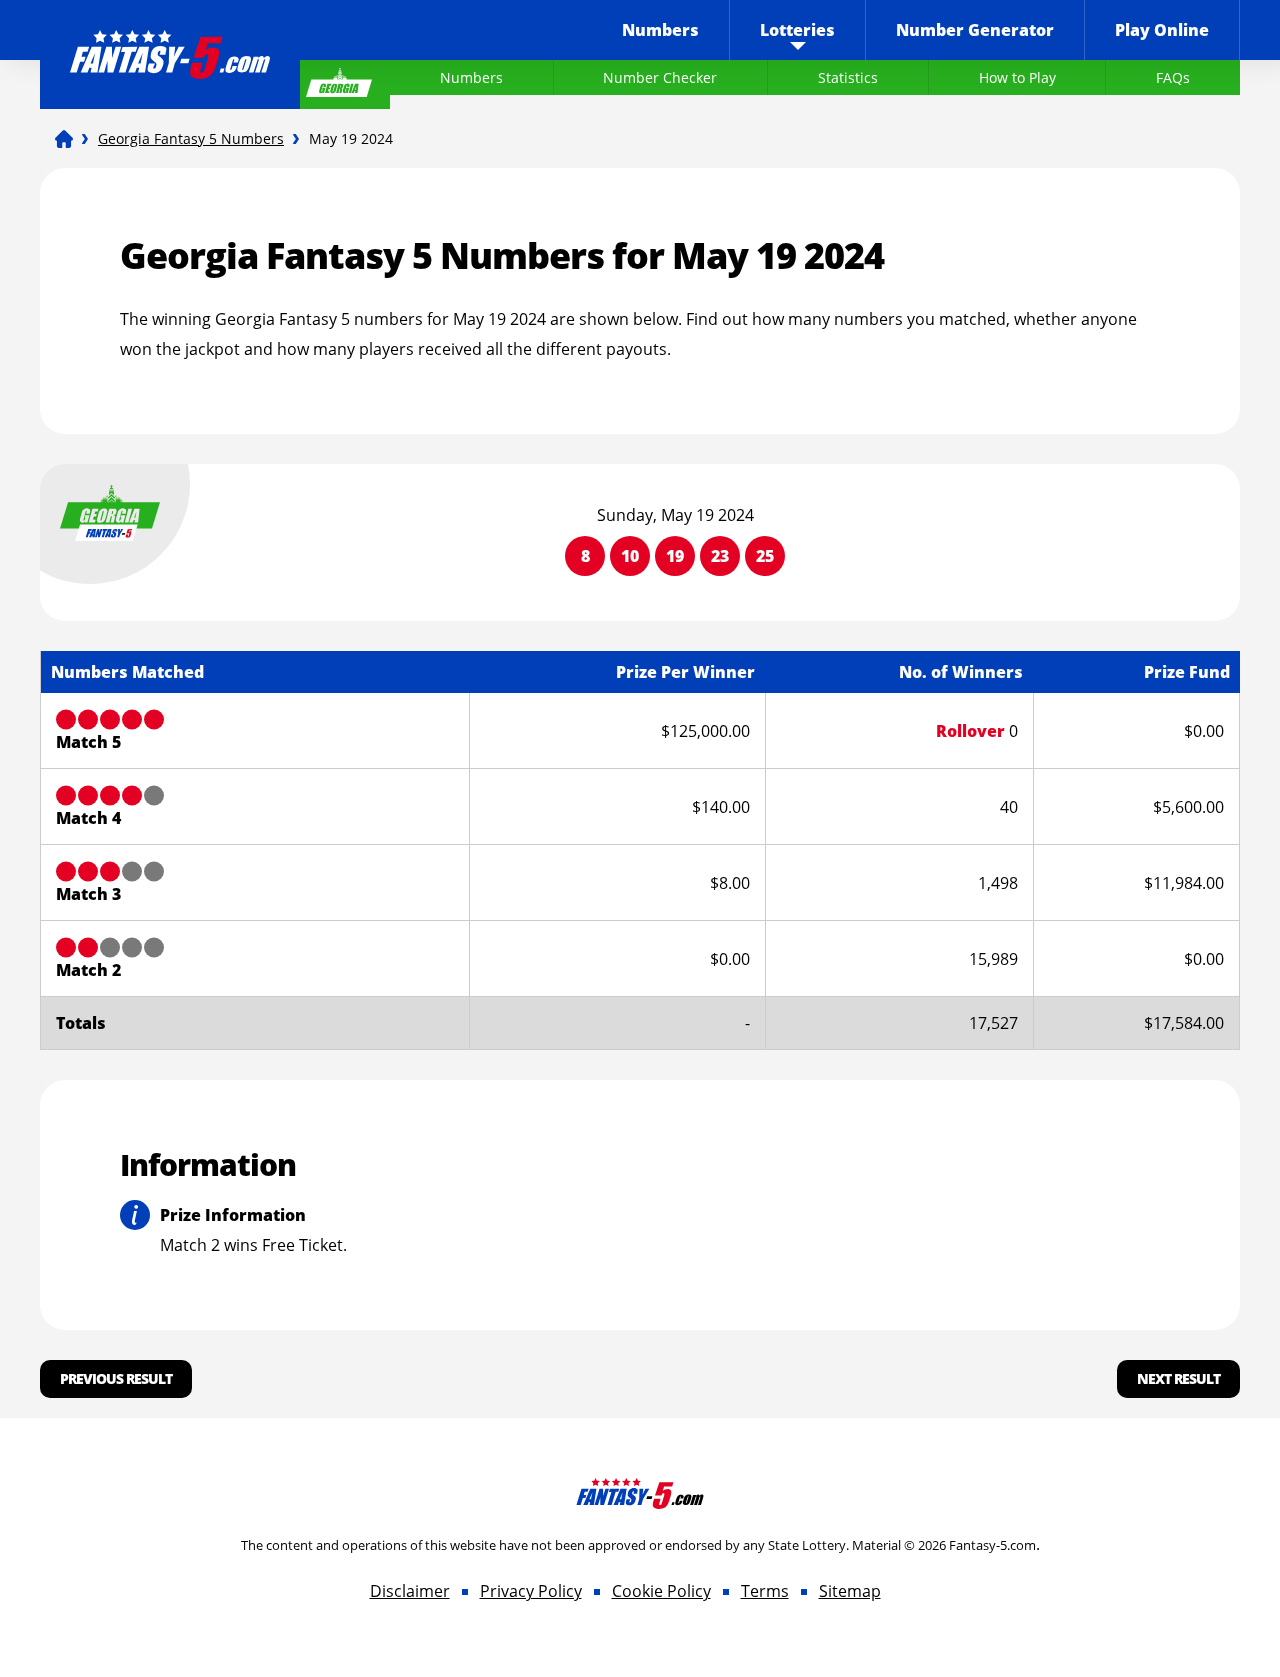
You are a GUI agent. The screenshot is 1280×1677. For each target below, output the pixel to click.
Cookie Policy (661, 1591)
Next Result (1178, 1378)
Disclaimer (410, 1591)
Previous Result (116, 1378)
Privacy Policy (531, 1591)
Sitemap (850, 1591)
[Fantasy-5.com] (170, 41)
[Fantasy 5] (64, 139)
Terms (765, 1591)
